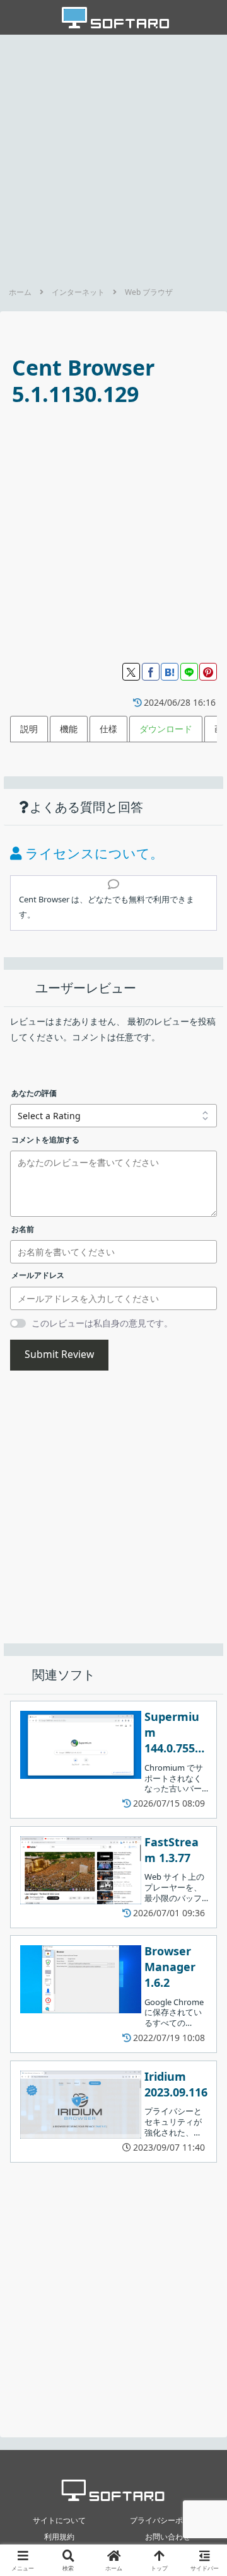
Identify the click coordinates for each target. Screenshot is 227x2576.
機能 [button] (69, 729)
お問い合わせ (168, 2537)
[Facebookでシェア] (151, 672)
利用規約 (59, 2537)
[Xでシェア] (131, 672)
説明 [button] (29, 729)
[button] (202, 1826)
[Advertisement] (113, 157)
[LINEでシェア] (189, 672)
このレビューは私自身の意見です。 (102, 1323)
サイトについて (59, 2520)
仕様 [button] (108, 729)
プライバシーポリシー (168, 2520)
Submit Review (59, 1354)
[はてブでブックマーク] (170, 672)
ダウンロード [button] (166, 729)
